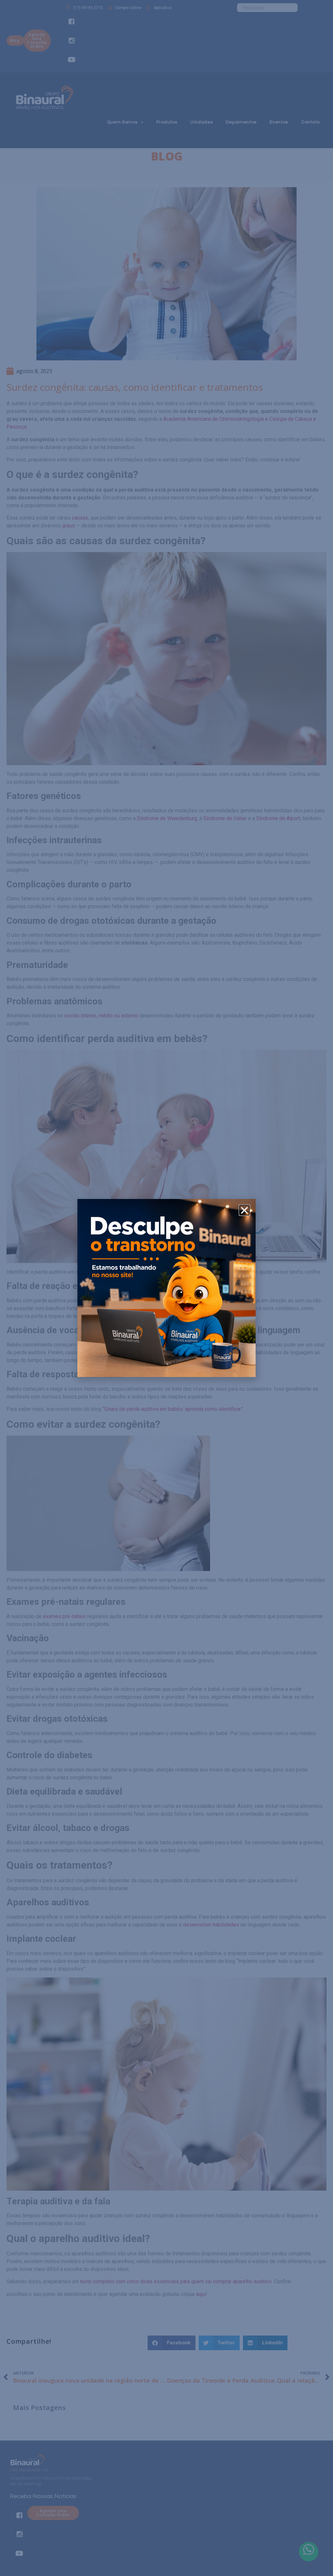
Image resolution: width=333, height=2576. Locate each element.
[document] (166, 1288)
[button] (244, 1210)
